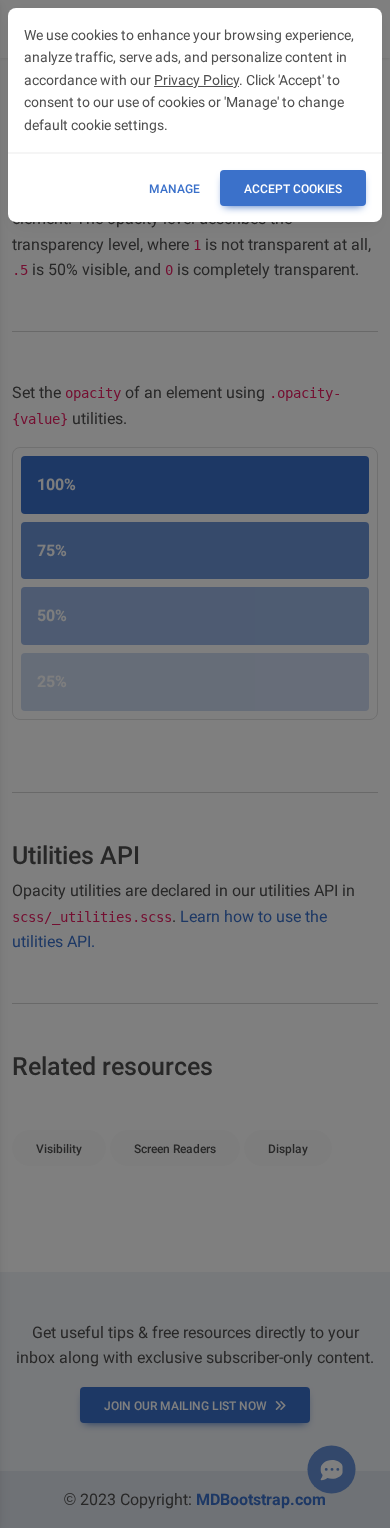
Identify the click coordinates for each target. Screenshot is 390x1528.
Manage (174, 189)
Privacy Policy (196, 80)
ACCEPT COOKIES (293, 189)
